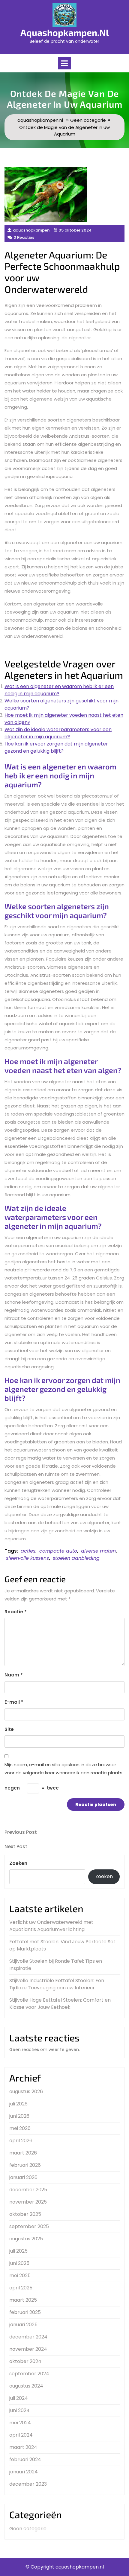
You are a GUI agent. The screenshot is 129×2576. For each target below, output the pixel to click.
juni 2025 (19, 2263)
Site (9, 1729)
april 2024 (21, 2435)
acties (28, 1551)
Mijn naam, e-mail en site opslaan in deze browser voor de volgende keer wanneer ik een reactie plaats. (64, 1769)
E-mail (14, 1702)
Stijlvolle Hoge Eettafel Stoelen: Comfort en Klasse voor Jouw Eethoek (60, 2004)
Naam (14, 1675)
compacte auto (58, 1551)
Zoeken (18, 1863)
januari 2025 (23, 2325)
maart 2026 (23, 2153)
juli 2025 (18, 2251)
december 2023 (28, 2484)
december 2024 (28, 2337)
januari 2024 (24, 2472)
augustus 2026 (26, 2092)
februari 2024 (25, 2459)
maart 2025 (23, 2300)
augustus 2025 (26, 2239)
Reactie (16, 1612)
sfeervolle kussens (27, 1558)
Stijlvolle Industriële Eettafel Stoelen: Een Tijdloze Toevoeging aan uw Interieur (57, 1984)
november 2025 (28, 2202)
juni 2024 (19, 2410)
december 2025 (28, 2190)
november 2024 (28, 2349)
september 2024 (29, 2374)
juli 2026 (18, 2104)
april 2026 (21, 2141)
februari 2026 (25, 2165)
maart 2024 (23, 2447)
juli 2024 (19, 2398)
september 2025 (29, 2226)
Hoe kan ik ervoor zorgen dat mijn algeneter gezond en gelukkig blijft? (56, 747)
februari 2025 (25, 2312)
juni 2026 (19, 2116)
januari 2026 (23, 2177)
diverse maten (98, 1551)
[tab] (64, 63)
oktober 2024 (25, 2361)
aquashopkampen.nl (65, 32)
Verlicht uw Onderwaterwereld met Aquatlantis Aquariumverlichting (51, 1926)
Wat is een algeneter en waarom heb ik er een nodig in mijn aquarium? (59, 690)
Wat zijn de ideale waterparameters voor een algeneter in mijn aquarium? (58, 733)
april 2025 (21, 2288)
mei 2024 (20, 2423)
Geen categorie (88, 120)
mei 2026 (20, 2128)
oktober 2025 (25, 2214)
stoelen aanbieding (76, 1558)
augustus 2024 (26, 2386)
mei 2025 (20, 2276)
